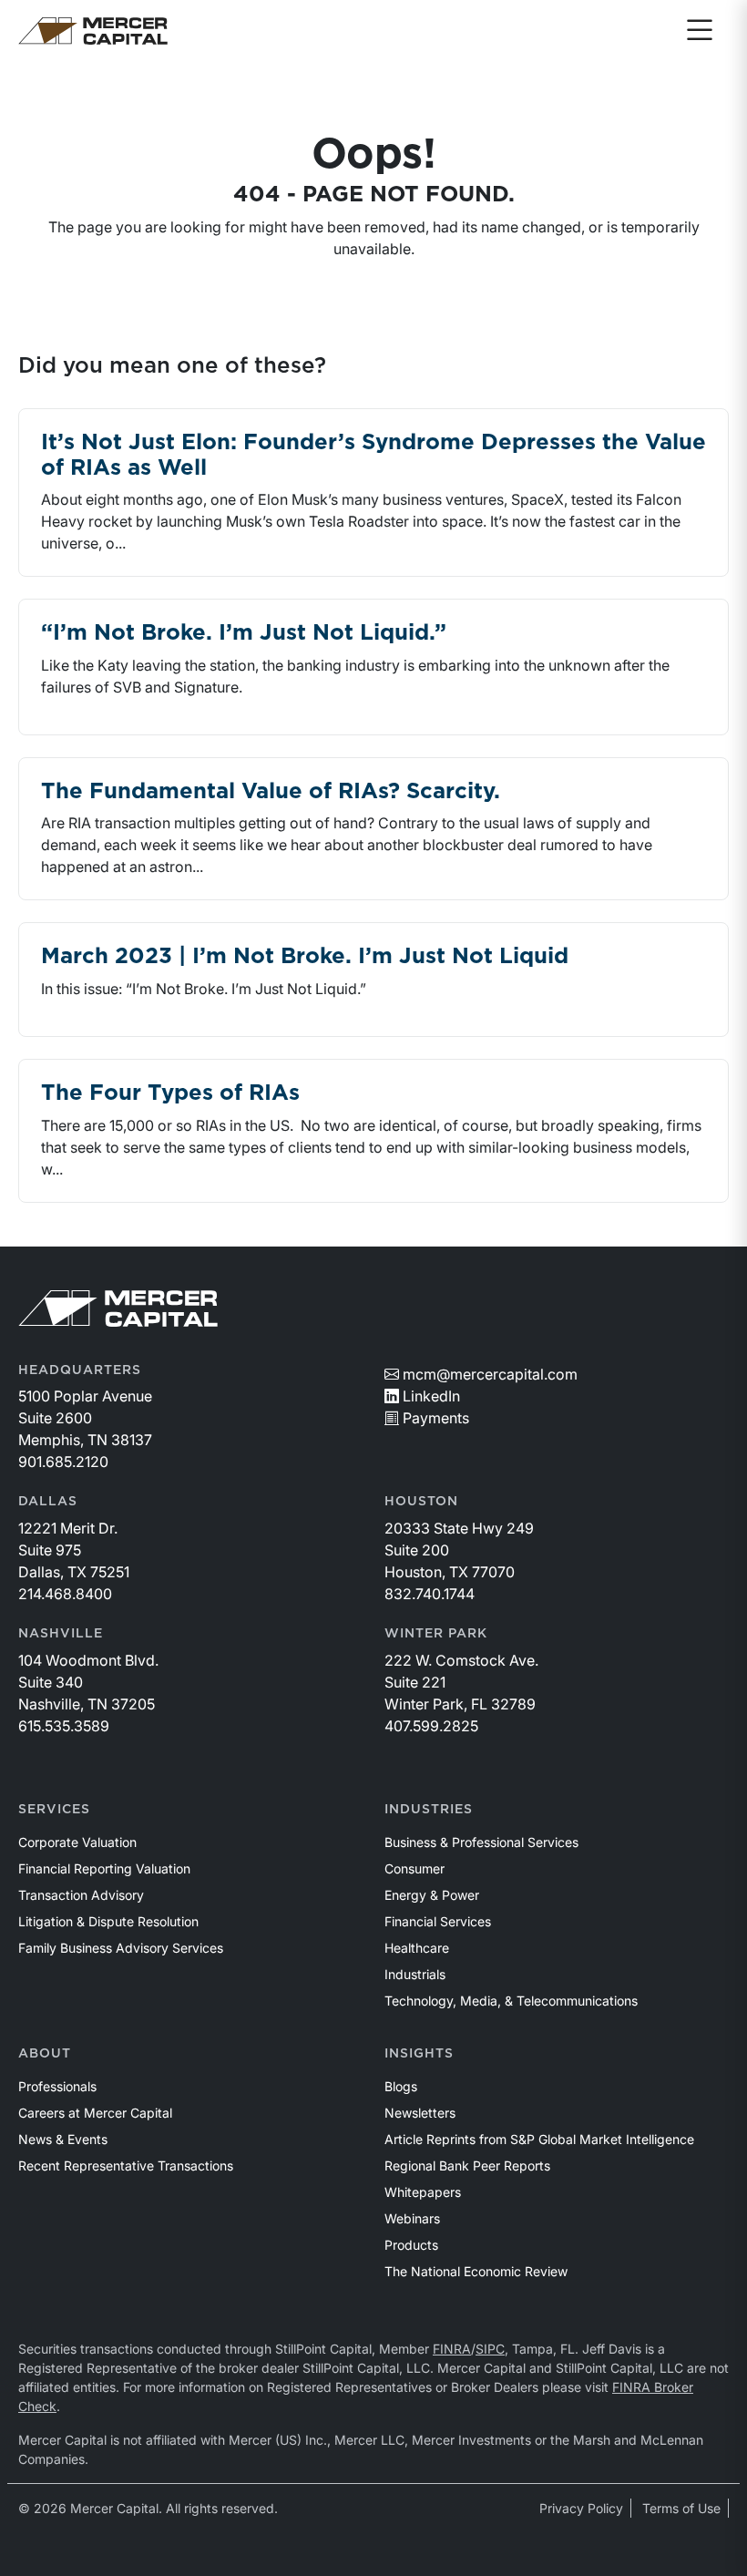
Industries (429, 1810)
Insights (419, 2054)
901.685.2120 (63, 1462)
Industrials (415, 1974)
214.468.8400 (65, 1594)
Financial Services (438, 1921)
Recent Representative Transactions (126, 2165)
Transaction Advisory (81, 1895)
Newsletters (420, 2113)
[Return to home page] (93, 31)
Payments (436, 1418)
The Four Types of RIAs (170, 1093)
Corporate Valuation (77, 1842)
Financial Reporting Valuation (104, 1868)
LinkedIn (431, 1396)
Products (411, 2245)
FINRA (452, 2349)
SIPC (490, 2349)
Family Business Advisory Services (121, 1948)
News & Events (63, 2139)
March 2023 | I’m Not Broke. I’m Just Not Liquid (305, 957)
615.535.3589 (64, 1726)
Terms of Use (681, 2508)
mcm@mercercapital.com (490, 1374)
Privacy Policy (581, 2508)
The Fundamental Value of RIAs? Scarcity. (271, 792)
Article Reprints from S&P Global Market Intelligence (539, 2139)
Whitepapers (423, 2192)
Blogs (401, 2086)
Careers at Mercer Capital (95, 2113)
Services (54, 1810)
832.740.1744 (430, 1594)
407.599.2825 (431, 1726)
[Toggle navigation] (700, 31)
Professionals (57, 2086)
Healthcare (417, 1948)
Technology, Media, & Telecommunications (511, 2001)
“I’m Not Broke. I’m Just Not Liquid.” (244, 633)
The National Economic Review (476, 2271)
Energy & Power (432, 1895)
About (45, 2054)
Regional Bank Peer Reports (467, 2165)
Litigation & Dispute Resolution (108, 1921)
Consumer (414, 1868)
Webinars (412, 2218)
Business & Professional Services (481, 1842)
